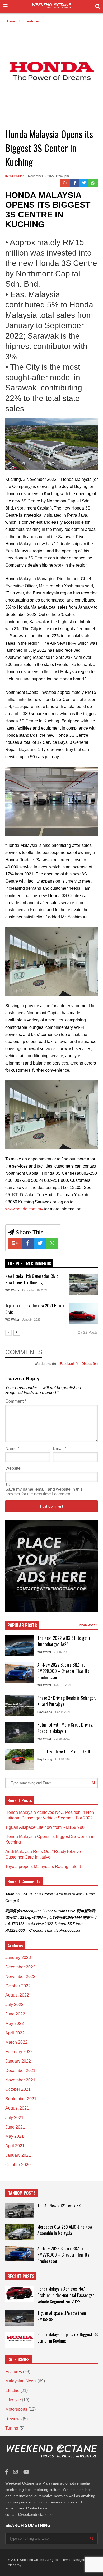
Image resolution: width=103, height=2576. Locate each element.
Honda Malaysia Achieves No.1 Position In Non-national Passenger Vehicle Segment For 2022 (66, 2295)
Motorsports (16, 2409)
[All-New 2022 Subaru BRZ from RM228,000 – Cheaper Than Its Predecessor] (20, 1673)
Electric (12, 2391)
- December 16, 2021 (34, 1290)
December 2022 (20, 1967)
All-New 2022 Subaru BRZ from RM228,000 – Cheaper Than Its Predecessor (63, 1671)
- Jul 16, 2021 (61, 1652)
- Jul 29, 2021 (61, 1739)
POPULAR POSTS (22, 1625)
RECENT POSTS (21, 2276)
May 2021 (15, 2136)
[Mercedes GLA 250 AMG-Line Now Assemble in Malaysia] (20, 2232)
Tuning (12, 2428)
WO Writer (16, 176)
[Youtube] (26, 2472)
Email (60, 1449)
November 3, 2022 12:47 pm (48, 176)
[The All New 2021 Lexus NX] (20, 2211)
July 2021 (14, 2118)
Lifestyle (13, 2400)
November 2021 (20, 2080)
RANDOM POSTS (22, 2193)
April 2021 (15, 2146)
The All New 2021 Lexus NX (59, 2206)
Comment (16, 1401)
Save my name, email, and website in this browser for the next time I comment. (44, 1492)
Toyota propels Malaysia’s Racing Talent (43, 1867)
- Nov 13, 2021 (62, 1685)
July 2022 (14, 2005)
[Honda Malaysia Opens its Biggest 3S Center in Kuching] (20, 2340)
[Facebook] (75, 183)
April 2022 (15, 2033)
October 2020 (18, 2165)
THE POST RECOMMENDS (29, 1264)
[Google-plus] (65, 183)
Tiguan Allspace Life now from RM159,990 (45, 1827)
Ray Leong (45, 1712)
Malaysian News (21, 2381)
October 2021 (18, 2089)
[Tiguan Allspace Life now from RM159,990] (20, 2318)
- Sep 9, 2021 (62, 1712)
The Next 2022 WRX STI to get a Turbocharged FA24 (64, 1641)
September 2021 (21, 2099)
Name (12, 1449)
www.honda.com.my (24, 1209)
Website (13, 1468)
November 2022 (20, 1976)
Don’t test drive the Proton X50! (64, 1752)
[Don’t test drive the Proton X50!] (20, 1759)
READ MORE (88, 1625)
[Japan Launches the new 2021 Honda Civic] (84, 1314)
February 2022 (19, 2052)
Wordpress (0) (46, 1364)
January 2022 (18, 2061)
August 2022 (17, 1995)
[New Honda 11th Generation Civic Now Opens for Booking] (84, 1284)
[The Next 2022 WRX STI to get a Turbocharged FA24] (20, 1646)
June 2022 (15, 2014)
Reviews (13, 2419)
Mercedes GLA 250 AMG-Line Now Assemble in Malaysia (65, 2230)
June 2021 (15, 2127)
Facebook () (69, 1364)
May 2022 (15, 2023)
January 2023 (18, 1958)
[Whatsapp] (93, 183)
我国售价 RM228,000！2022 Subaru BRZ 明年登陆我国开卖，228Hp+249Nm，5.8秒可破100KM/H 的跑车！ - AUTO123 (51, 1917)
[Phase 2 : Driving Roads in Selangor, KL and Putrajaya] (20, 1706)
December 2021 (20, 2071)
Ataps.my (15, 2565)
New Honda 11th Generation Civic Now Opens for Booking (32, 1279)
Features (14, 2372)
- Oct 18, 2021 (63, 1759)
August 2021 (17, 2108)
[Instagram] (16, 2472)
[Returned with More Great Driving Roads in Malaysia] (20, 1733)
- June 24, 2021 (30, 1320)
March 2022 (16, 2042)
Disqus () (90, 1364)
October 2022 (18, 1986)
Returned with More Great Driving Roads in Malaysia (65, 1728)
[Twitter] (84, 183)
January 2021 (18, 2155)
